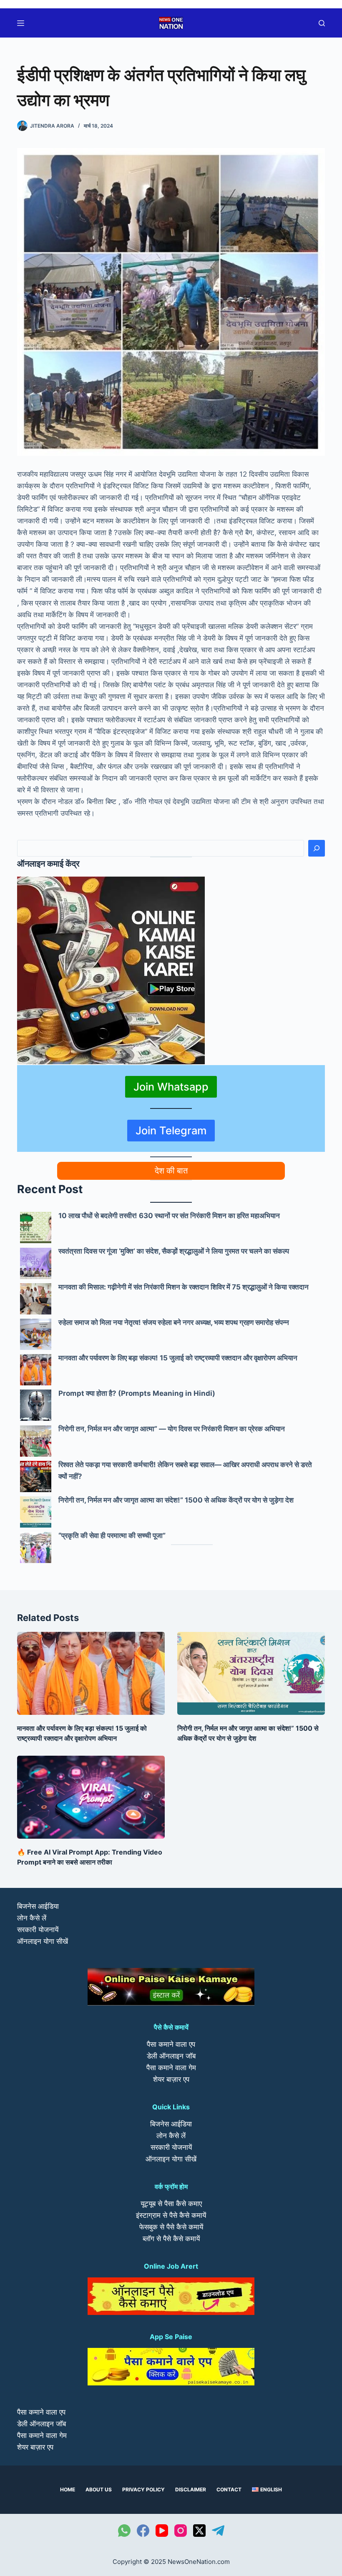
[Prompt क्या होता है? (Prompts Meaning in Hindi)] (36, 1405)
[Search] (317, 848)
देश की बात (171, 1171)
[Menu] (21, 23)
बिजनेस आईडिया (38, 1906)
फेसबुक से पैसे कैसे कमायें (171, 2227)
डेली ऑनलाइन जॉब (171, 2056)
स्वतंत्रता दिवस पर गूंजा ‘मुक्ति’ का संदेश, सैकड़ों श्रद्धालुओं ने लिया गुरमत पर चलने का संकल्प (174, 1251)
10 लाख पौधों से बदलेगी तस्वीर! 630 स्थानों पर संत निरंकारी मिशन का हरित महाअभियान (169, 1216)
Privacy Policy (143, 2489)
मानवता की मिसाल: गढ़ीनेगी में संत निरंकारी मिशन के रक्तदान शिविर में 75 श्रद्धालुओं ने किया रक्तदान (184, 1287)
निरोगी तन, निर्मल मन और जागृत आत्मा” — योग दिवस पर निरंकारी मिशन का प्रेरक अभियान (172, 1429)
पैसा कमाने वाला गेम (171, 2068)
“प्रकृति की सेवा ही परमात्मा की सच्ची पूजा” (112, 1536)
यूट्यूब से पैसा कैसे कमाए (171, 2204)
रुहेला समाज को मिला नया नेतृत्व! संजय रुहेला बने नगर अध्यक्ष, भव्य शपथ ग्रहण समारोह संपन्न (174, 1322)
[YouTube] (162, 2531)
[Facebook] (143, 2531)
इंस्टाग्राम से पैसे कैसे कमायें (171, 2215)
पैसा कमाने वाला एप (171, 2044)
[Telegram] (218, 2531)
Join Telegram (171, 1130)
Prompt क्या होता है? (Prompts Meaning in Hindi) (137, 1393)
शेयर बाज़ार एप (171, 2079)
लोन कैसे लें (32, 1918)
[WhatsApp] (124, 2531)
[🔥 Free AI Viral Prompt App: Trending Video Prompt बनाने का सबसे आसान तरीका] (91, 1797)
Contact (229, 2489)
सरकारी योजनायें (38, 1930)
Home (68, 2489)
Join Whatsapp (171, 1087)
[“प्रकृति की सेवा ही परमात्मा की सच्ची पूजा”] (36, 1547)
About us (99, 2489)
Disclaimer (191, 2489)
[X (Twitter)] (199, 2531)
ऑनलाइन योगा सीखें (43, 1941)
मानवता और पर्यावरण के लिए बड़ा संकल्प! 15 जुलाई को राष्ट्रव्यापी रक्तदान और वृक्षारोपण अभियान (178, 1358)
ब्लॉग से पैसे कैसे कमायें (171, 2239)
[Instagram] (181, 2531)
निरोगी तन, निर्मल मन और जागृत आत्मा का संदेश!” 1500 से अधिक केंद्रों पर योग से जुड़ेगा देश (176, 1500)
